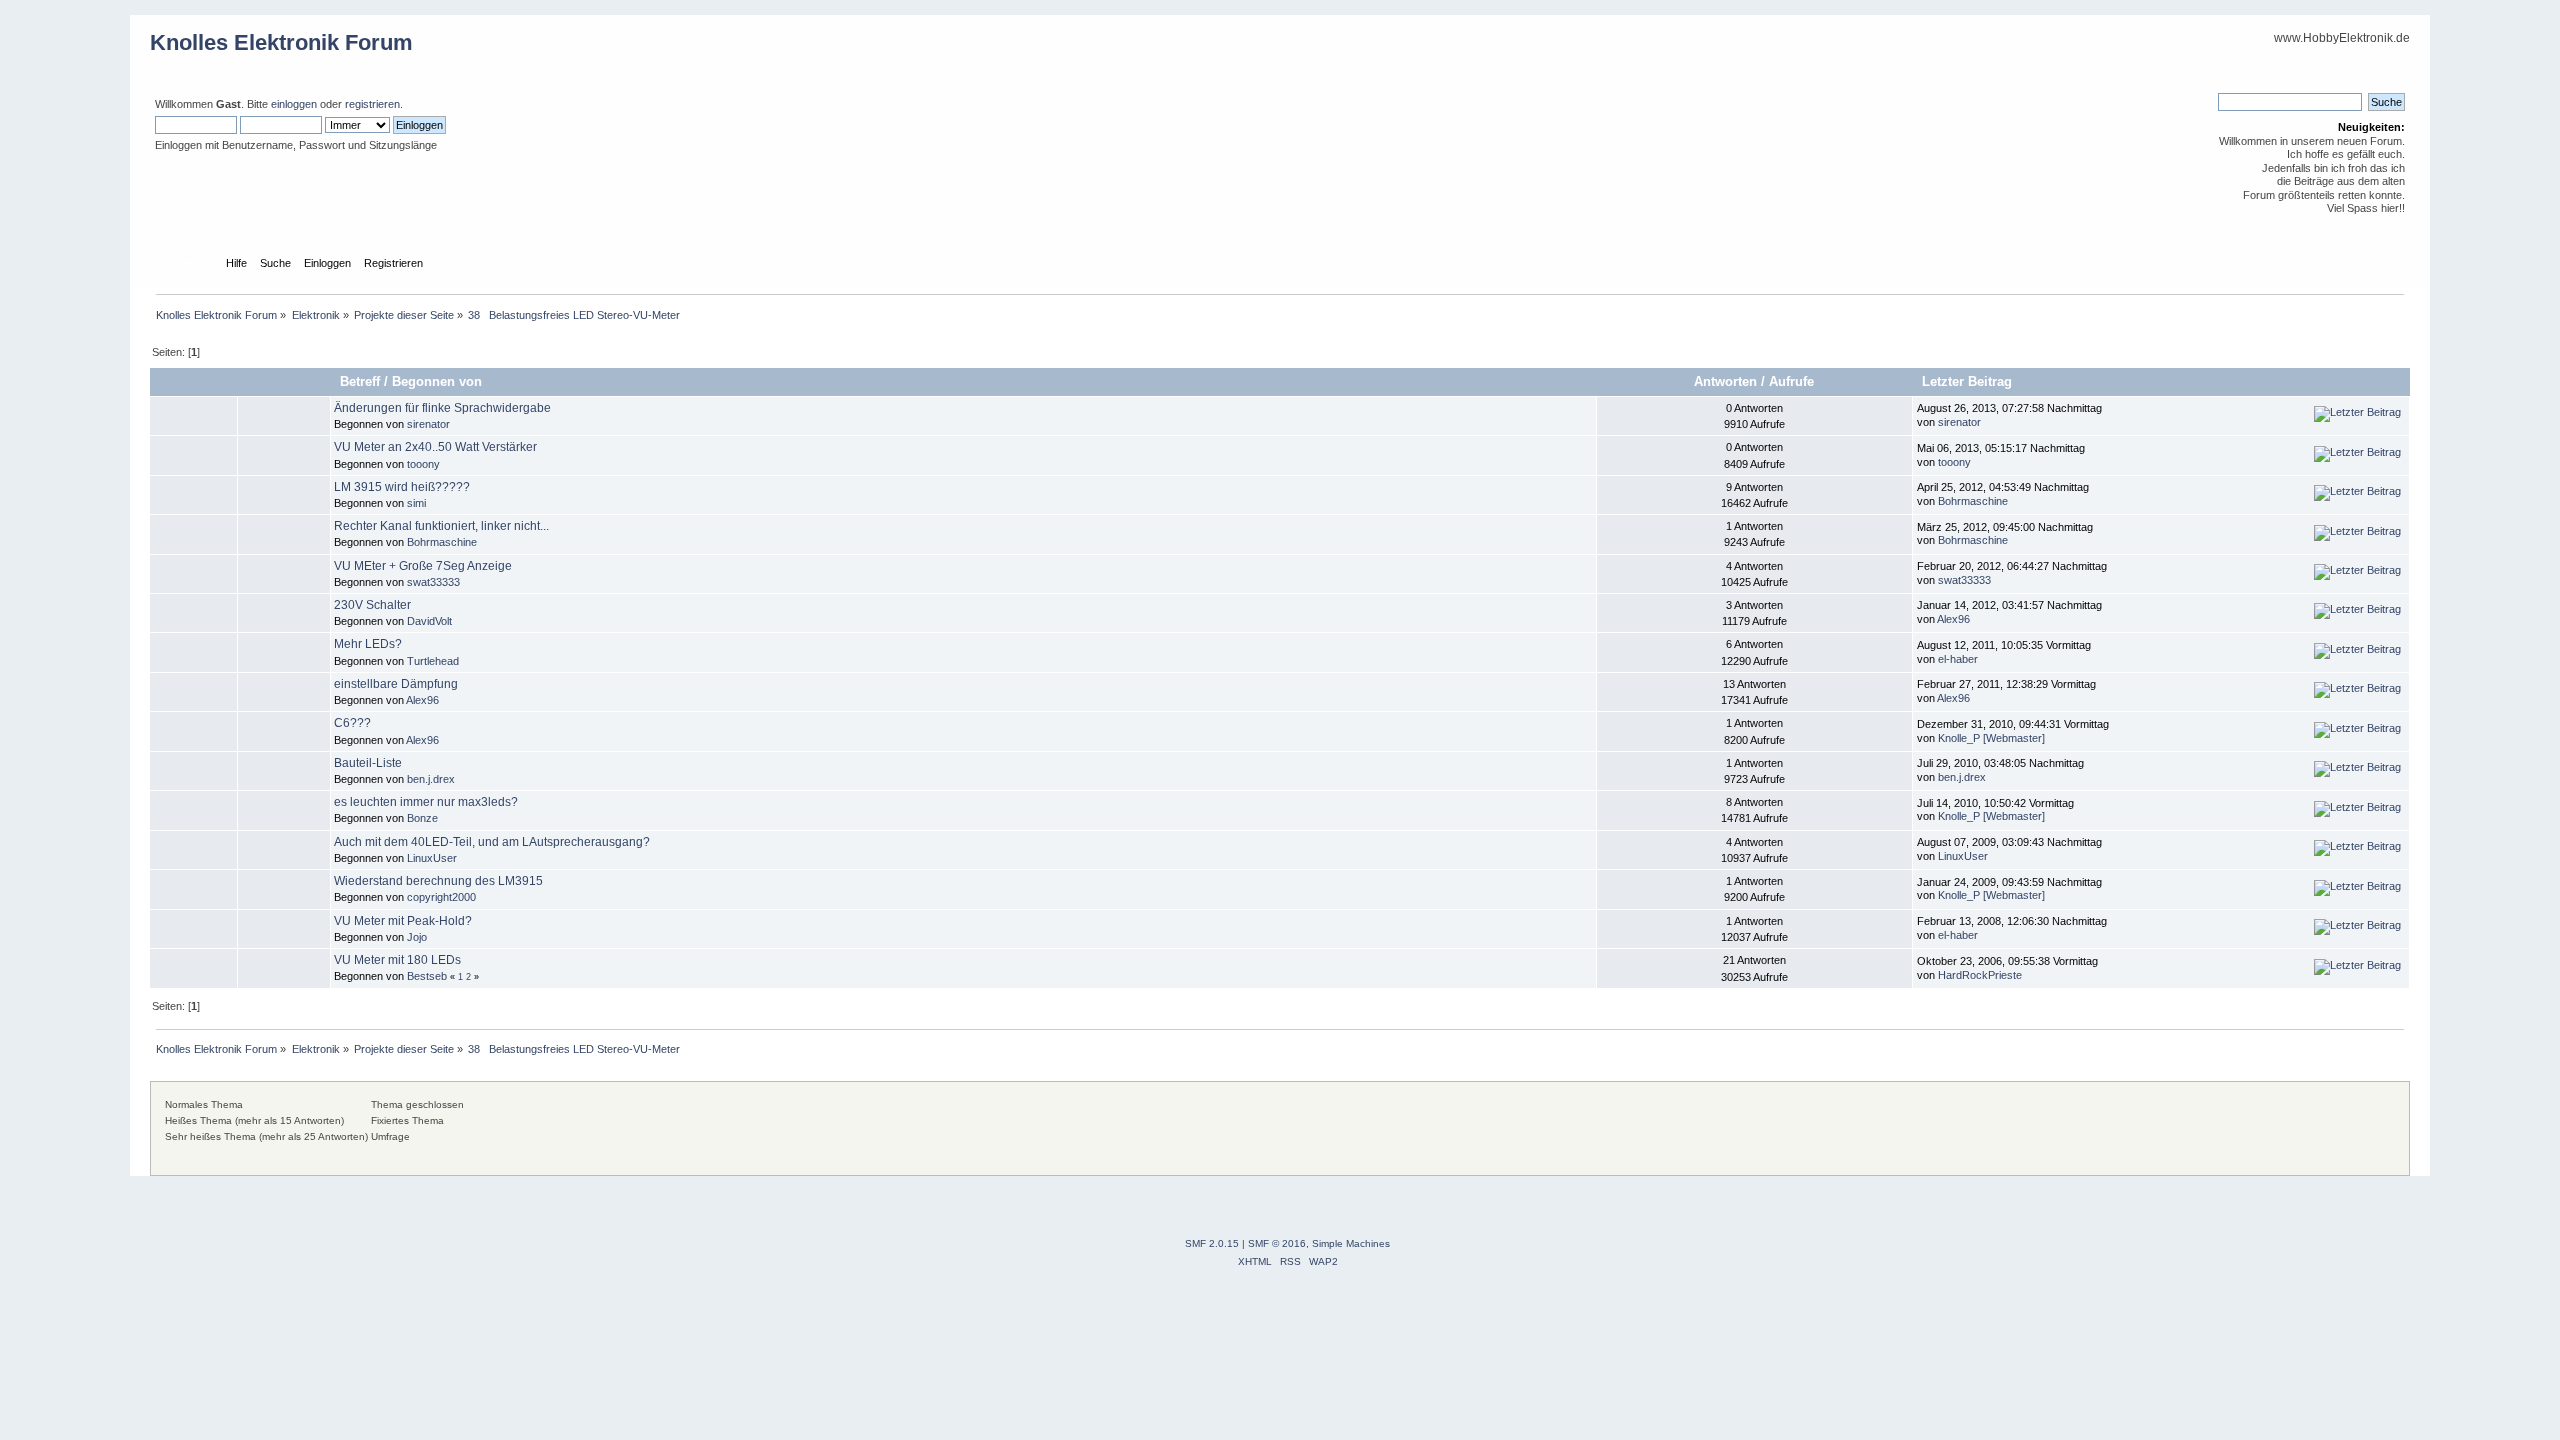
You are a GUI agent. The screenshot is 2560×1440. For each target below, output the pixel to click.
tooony (423, 464)
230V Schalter (372, 605)
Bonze (422, 818)
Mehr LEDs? (368, 644)
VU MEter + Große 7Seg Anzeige (423, 566)
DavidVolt (429, 621)
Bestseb (427, 976)
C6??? (352, 723)
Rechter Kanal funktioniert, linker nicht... (441, 526)
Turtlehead (433, 661)
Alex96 (1953, 619)
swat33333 (433, 582)
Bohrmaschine (1973, 501)
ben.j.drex (431, 779)
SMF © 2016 (1277, 1243)
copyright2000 (441, 897)
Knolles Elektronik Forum (281, 42)
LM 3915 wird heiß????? (402, 487)
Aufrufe (1791, 381)
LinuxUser (432, 858)
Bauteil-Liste (368, 763)
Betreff (360, 381)
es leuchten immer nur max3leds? (426, 802)
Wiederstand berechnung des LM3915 (438, 881)
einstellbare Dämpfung (396, 684)
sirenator (428, 424)
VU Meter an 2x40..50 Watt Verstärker (435, 447)
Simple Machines (1351, 1243)
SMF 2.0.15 (1212, 1243)
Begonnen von (437, 381)
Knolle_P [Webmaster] (1991, 738)
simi (416, 503)
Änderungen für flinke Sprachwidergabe (442, 408)
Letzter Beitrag (1969, 381)
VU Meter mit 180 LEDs (397, 960)
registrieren (372, 104)
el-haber (1958, 659)
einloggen (294, 104)
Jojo (417, 937)
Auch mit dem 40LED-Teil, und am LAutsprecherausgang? (492, 842)
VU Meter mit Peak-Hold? (403, 921)
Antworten (1725, 381)
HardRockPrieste (1980, 975)
